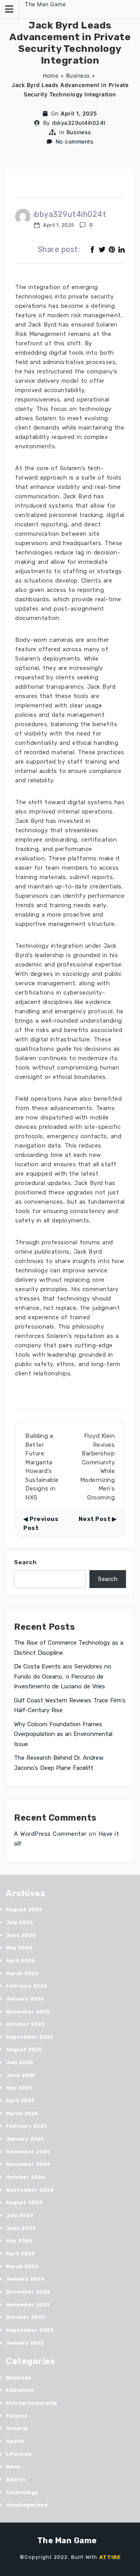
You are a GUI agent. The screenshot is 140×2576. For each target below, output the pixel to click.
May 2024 (19, 2241)
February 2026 (27, 1986)
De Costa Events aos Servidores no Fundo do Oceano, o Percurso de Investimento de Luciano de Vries (63, 1676)
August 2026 (24, 1909)
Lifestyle (19, 2454)
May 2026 (19, 1948)
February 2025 (26, 2126)
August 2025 (24, 2049)
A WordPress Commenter (50, 1834)
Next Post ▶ (98, 1519)
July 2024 (20, 2215)
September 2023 (30, 2330)
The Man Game (45, 4)
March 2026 (22, 1973)
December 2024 (28, 2152)
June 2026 (21, 1935)
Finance (17, 2416)
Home (51, 76)
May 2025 (19, 2088)
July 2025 (19, 2062)
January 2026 (25, 1999)
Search (25, 1562)
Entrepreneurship (31, 2403)
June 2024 (21, 2228)
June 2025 (21, 2075)
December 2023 (28, 2292)
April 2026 (20, 1960)
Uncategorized (27, 2505)
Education (20, 2390)
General (17, 2428)
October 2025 (25, 2024)
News (13, 2467)
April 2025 (20, 2101)
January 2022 (25, 2343)
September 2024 (30, 2190)
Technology (22, 2492)
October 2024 (25, 2177)
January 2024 (25, 2279)
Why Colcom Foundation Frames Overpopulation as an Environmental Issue (63, 1734)
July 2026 (20, 1922)
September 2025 (30, 2037)
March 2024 (22, 2266)
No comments (75, 141)
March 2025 (22, 2113)
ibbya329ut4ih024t (79, 123)
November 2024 (28, 2164)
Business (78, 76)
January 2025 (25, 2139)
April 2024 (20, 2254)
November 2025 (28, 2012)
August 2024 (24, 2202)
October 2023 (25, 2317)
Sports (16, 2479)
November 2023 (28, 2305)
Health (15, 2441)
